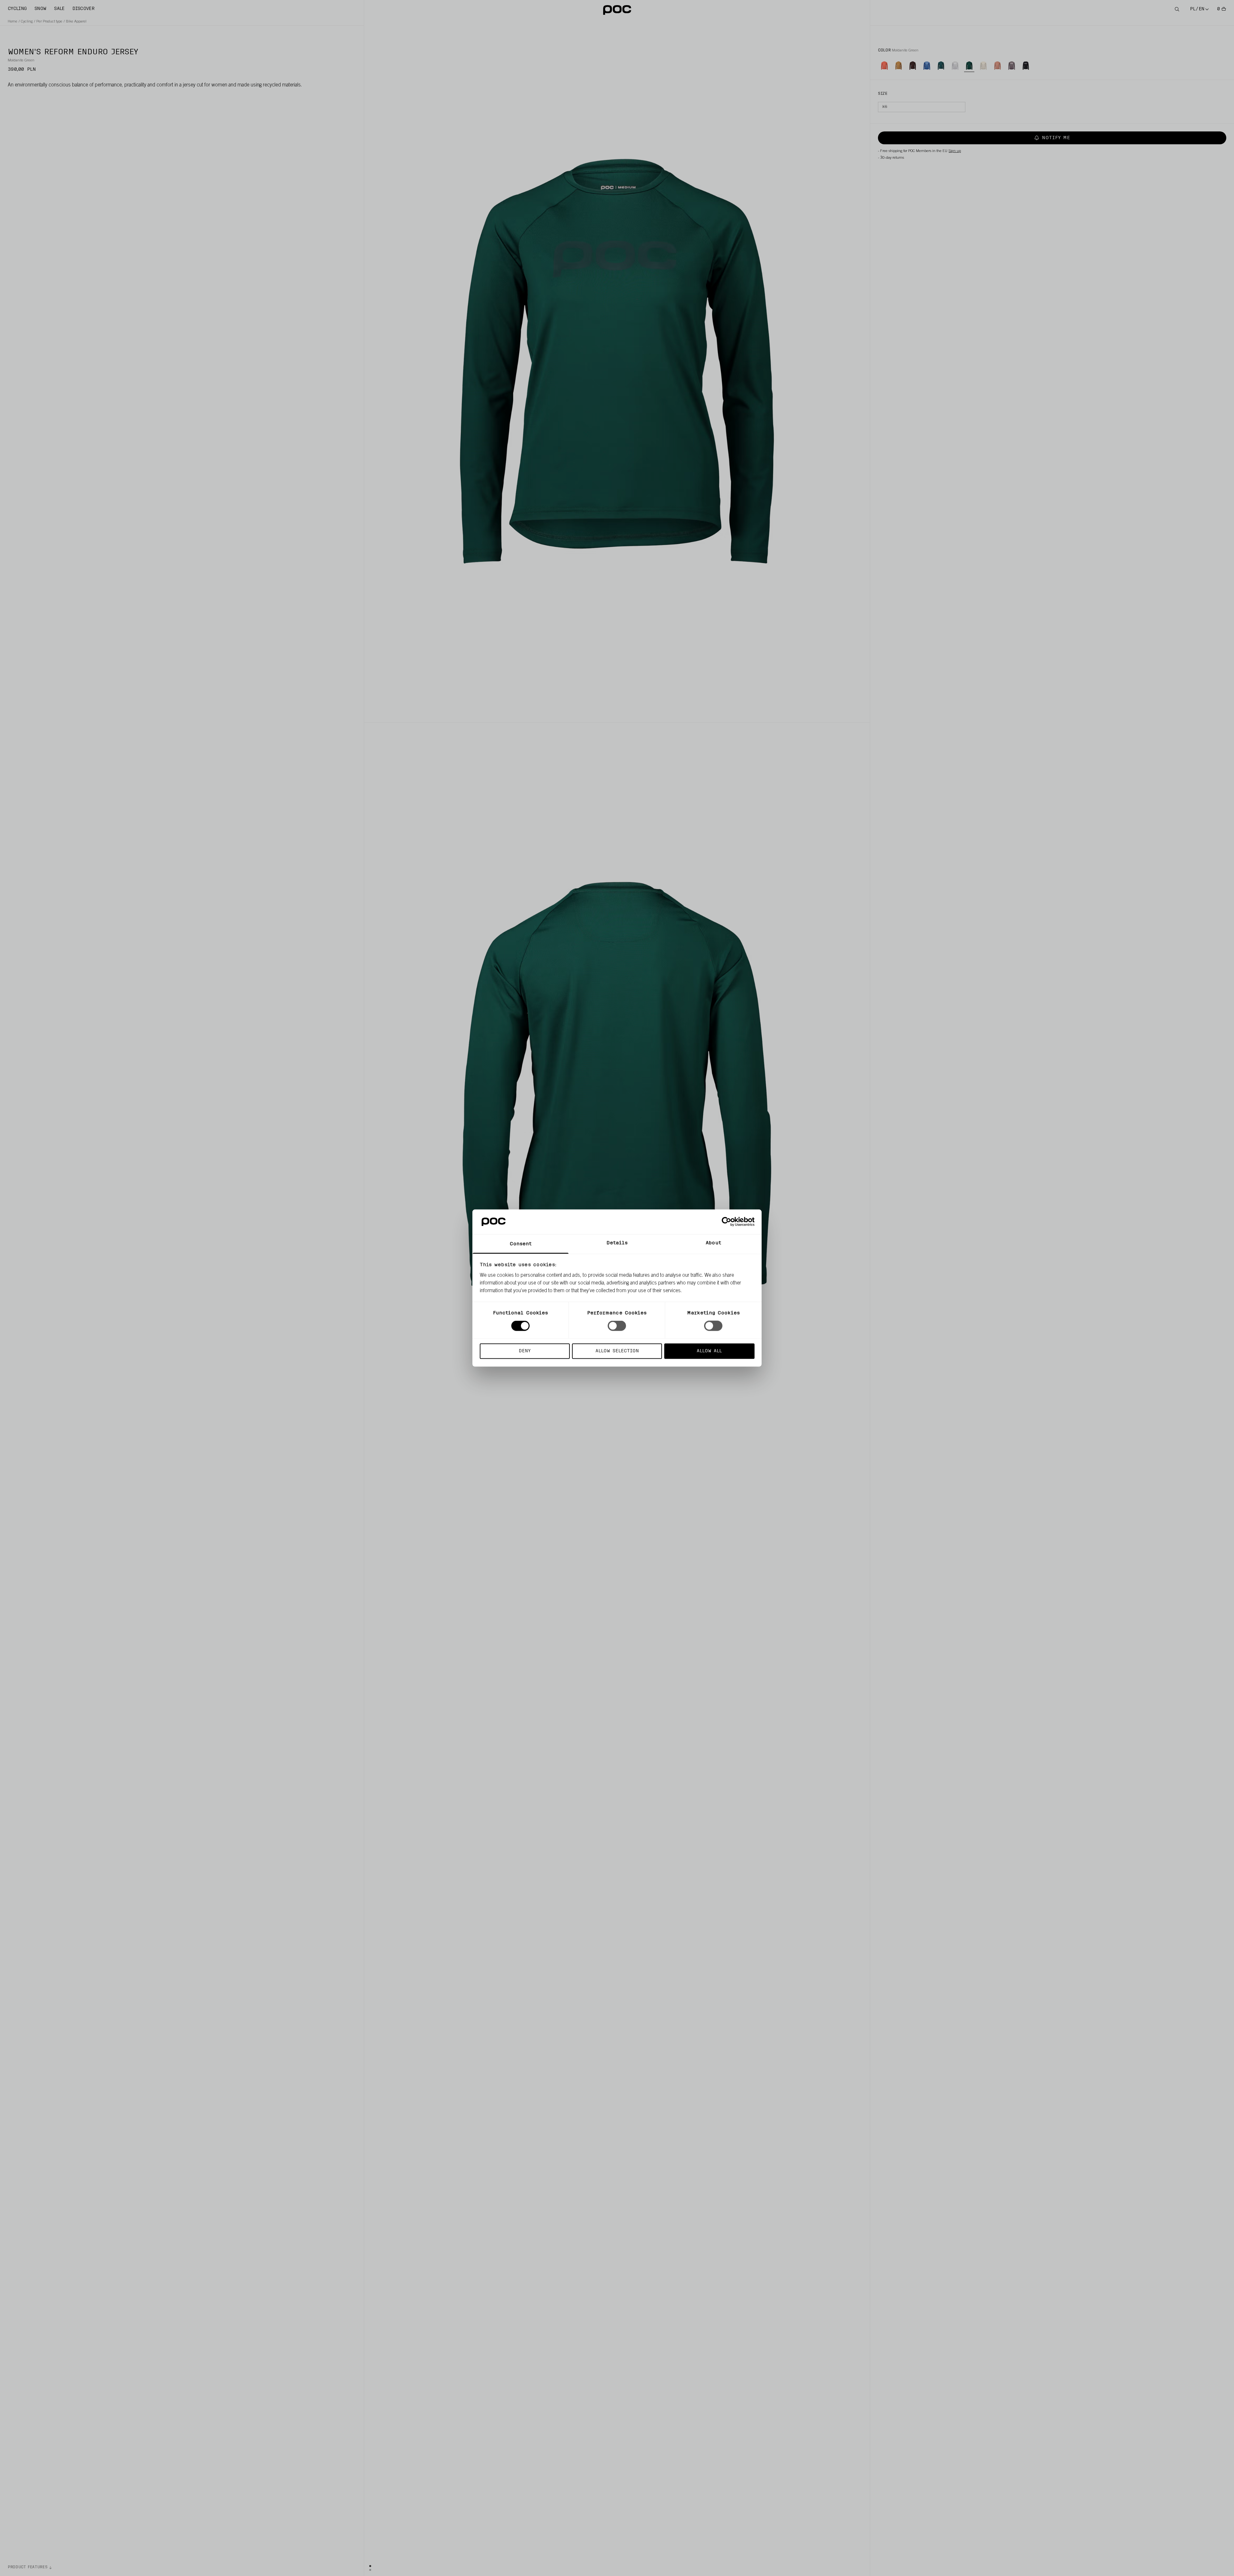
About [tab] (713, 1243)
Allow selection (617, 1351)
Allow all (709, 1351)
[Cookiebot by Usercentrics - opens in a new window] (726, 1222)
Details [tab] (617, 1243)
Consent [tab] (521, 1244)
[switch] (617, 1326)
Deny (525, 1351)
